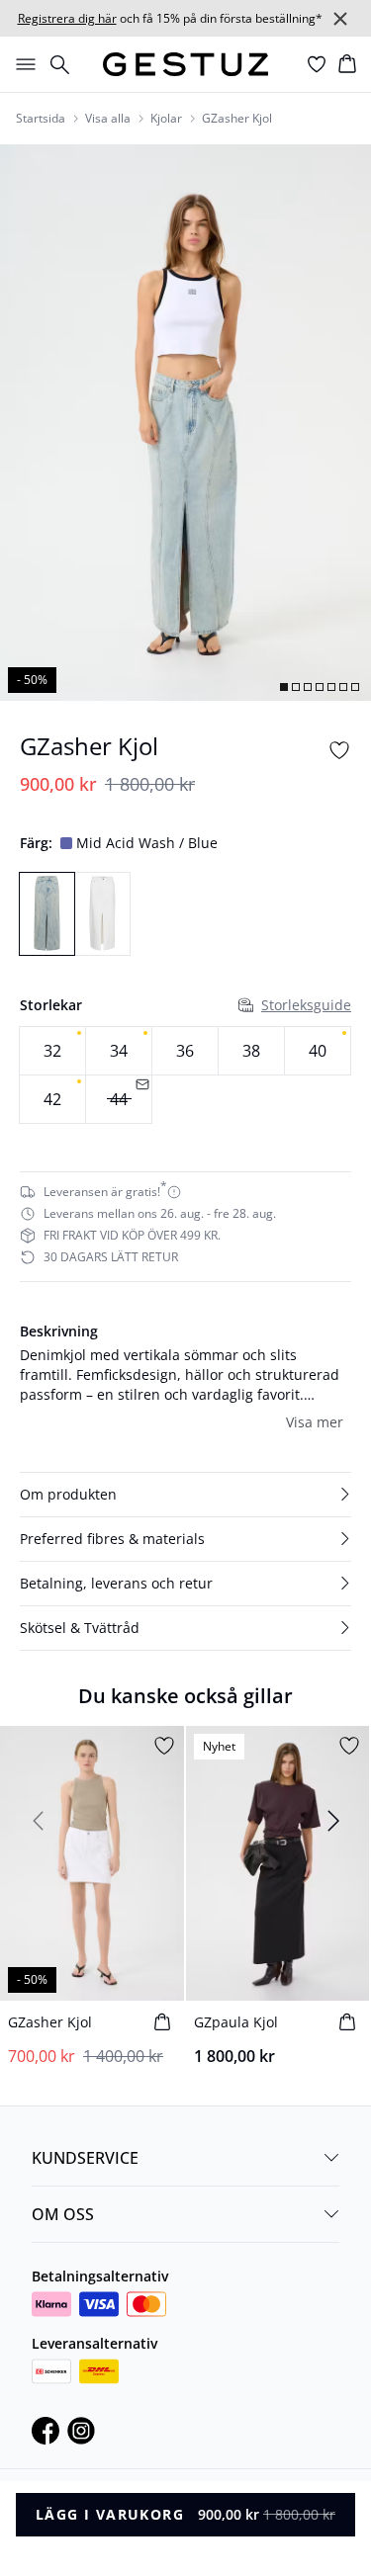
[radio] (52, 1051)
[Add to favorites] (339, 750)
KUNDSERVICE (85, 2158)
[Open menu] (22, 64)
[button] (185, 1495)
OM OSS (63, 2214)
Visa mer (315, 1422)
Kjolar (166, 119)
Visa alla (108, 119)
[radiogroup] (185, 1075)
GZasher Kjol (237, 119)
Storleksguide (306, 1005)
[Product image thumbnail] (284, 687)
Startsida (41, 119)
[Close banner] (340, 19)
